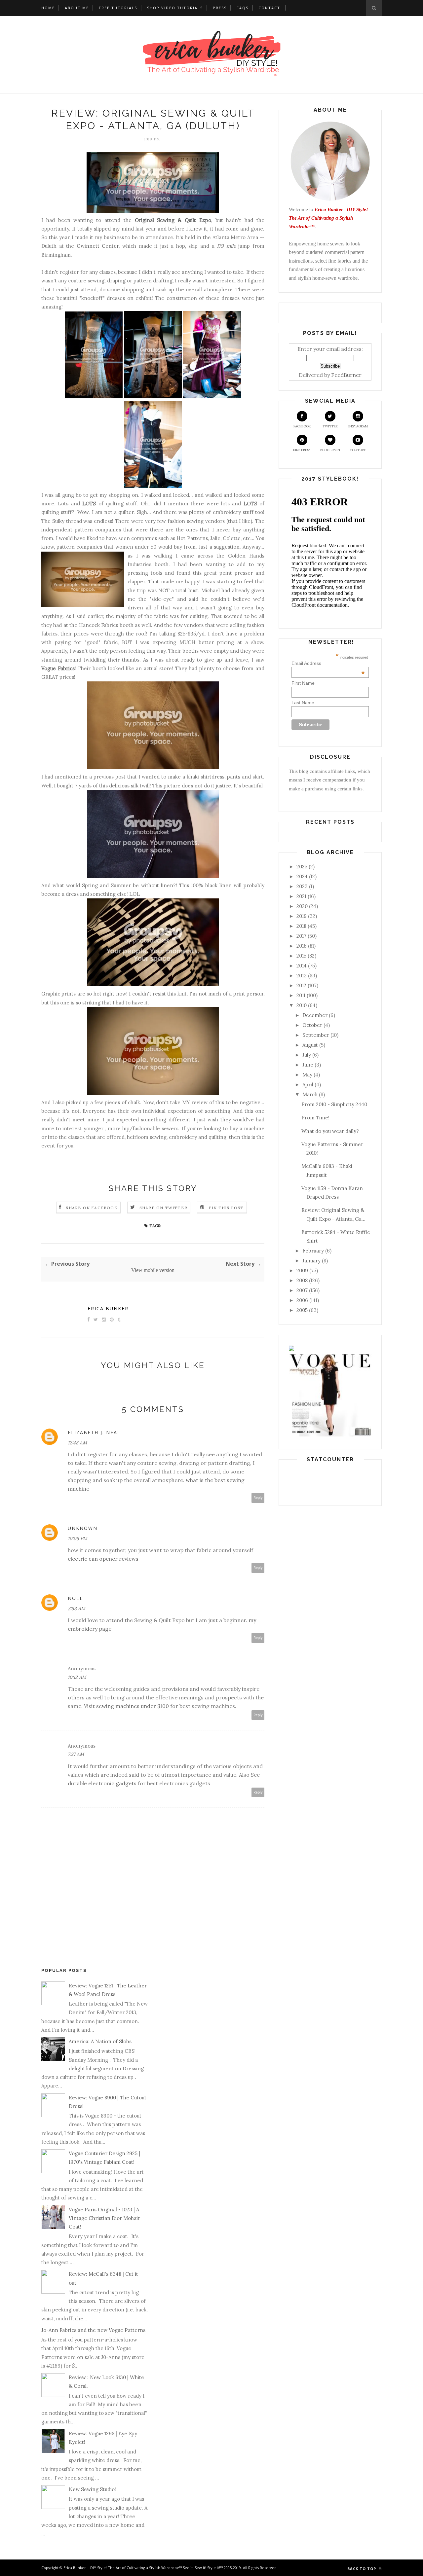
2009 (302, 1270)
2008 (302, 1280)
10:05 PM (77, 1539)
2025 (302, 867)
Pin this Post (226, 1208)
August (310, 1045)
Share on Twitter (163, 1208)
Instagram (358, 426)
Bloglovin (330, 450)
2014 (302, 966)
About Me (77, 8)
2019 (302, 916)
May (307, 1075)
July (307, 1055)
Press (220, 8)
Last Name (303, 703)
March (310, 1094)
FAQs (243, 8)
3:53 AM (77, 1609)
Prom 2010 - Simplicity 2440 (334, 1104)
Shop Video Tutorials (175, 8)
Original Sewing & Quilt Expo (173, 220)
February (313, 1251)
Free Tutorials (118, 8)
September (316, 1035)
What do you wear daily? (330, 1131)
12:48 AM (77, 1443)
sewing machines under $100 (133, 1706)
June (308, 1065)
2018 (301, 926)
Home (48, 8)
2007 (302, 1290)
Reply (258, 1498)
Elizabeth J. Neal (94, 1432)
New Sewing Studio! (92, 2489)
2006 (302, 1300)
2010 (302, 1005)
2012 (301, 985)
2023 (302, 886)
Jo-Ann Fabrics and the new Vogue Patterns (93, 2330)
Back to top (362, 2569)
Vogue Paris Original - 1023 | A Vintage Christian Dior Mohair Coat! (104, 2218)
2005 (302, 1310)
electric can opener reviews (103, 1559)
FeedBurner (346, 375)
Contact (269, 8)
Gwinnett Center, (98, 246)
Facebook (302, 426)
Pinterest (302, 450)
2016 (302, 946)
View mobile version (153, 1270)
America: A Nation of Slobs (100, 2041)
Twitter (330, 426)
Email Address (328, 663)
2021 (301, 896)
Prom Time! (315, 1118)
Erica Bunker (108, 1308)
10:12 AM (77, 1677)
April (308, 1085)
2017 (301, 936)
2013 (302, 976)
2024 (302, 876)
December (315, 1015)
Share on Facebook (92, 1208)
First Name (303, 683)
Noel (75, 1598)
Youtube (358, 450)
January (311, 1261)
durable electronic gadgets (102, 1783)
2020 (302, 906)
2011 (301, 995)
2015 (301, 956)
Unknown (83, 1528)
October (312, 1025)
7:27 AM (76, 1754)
